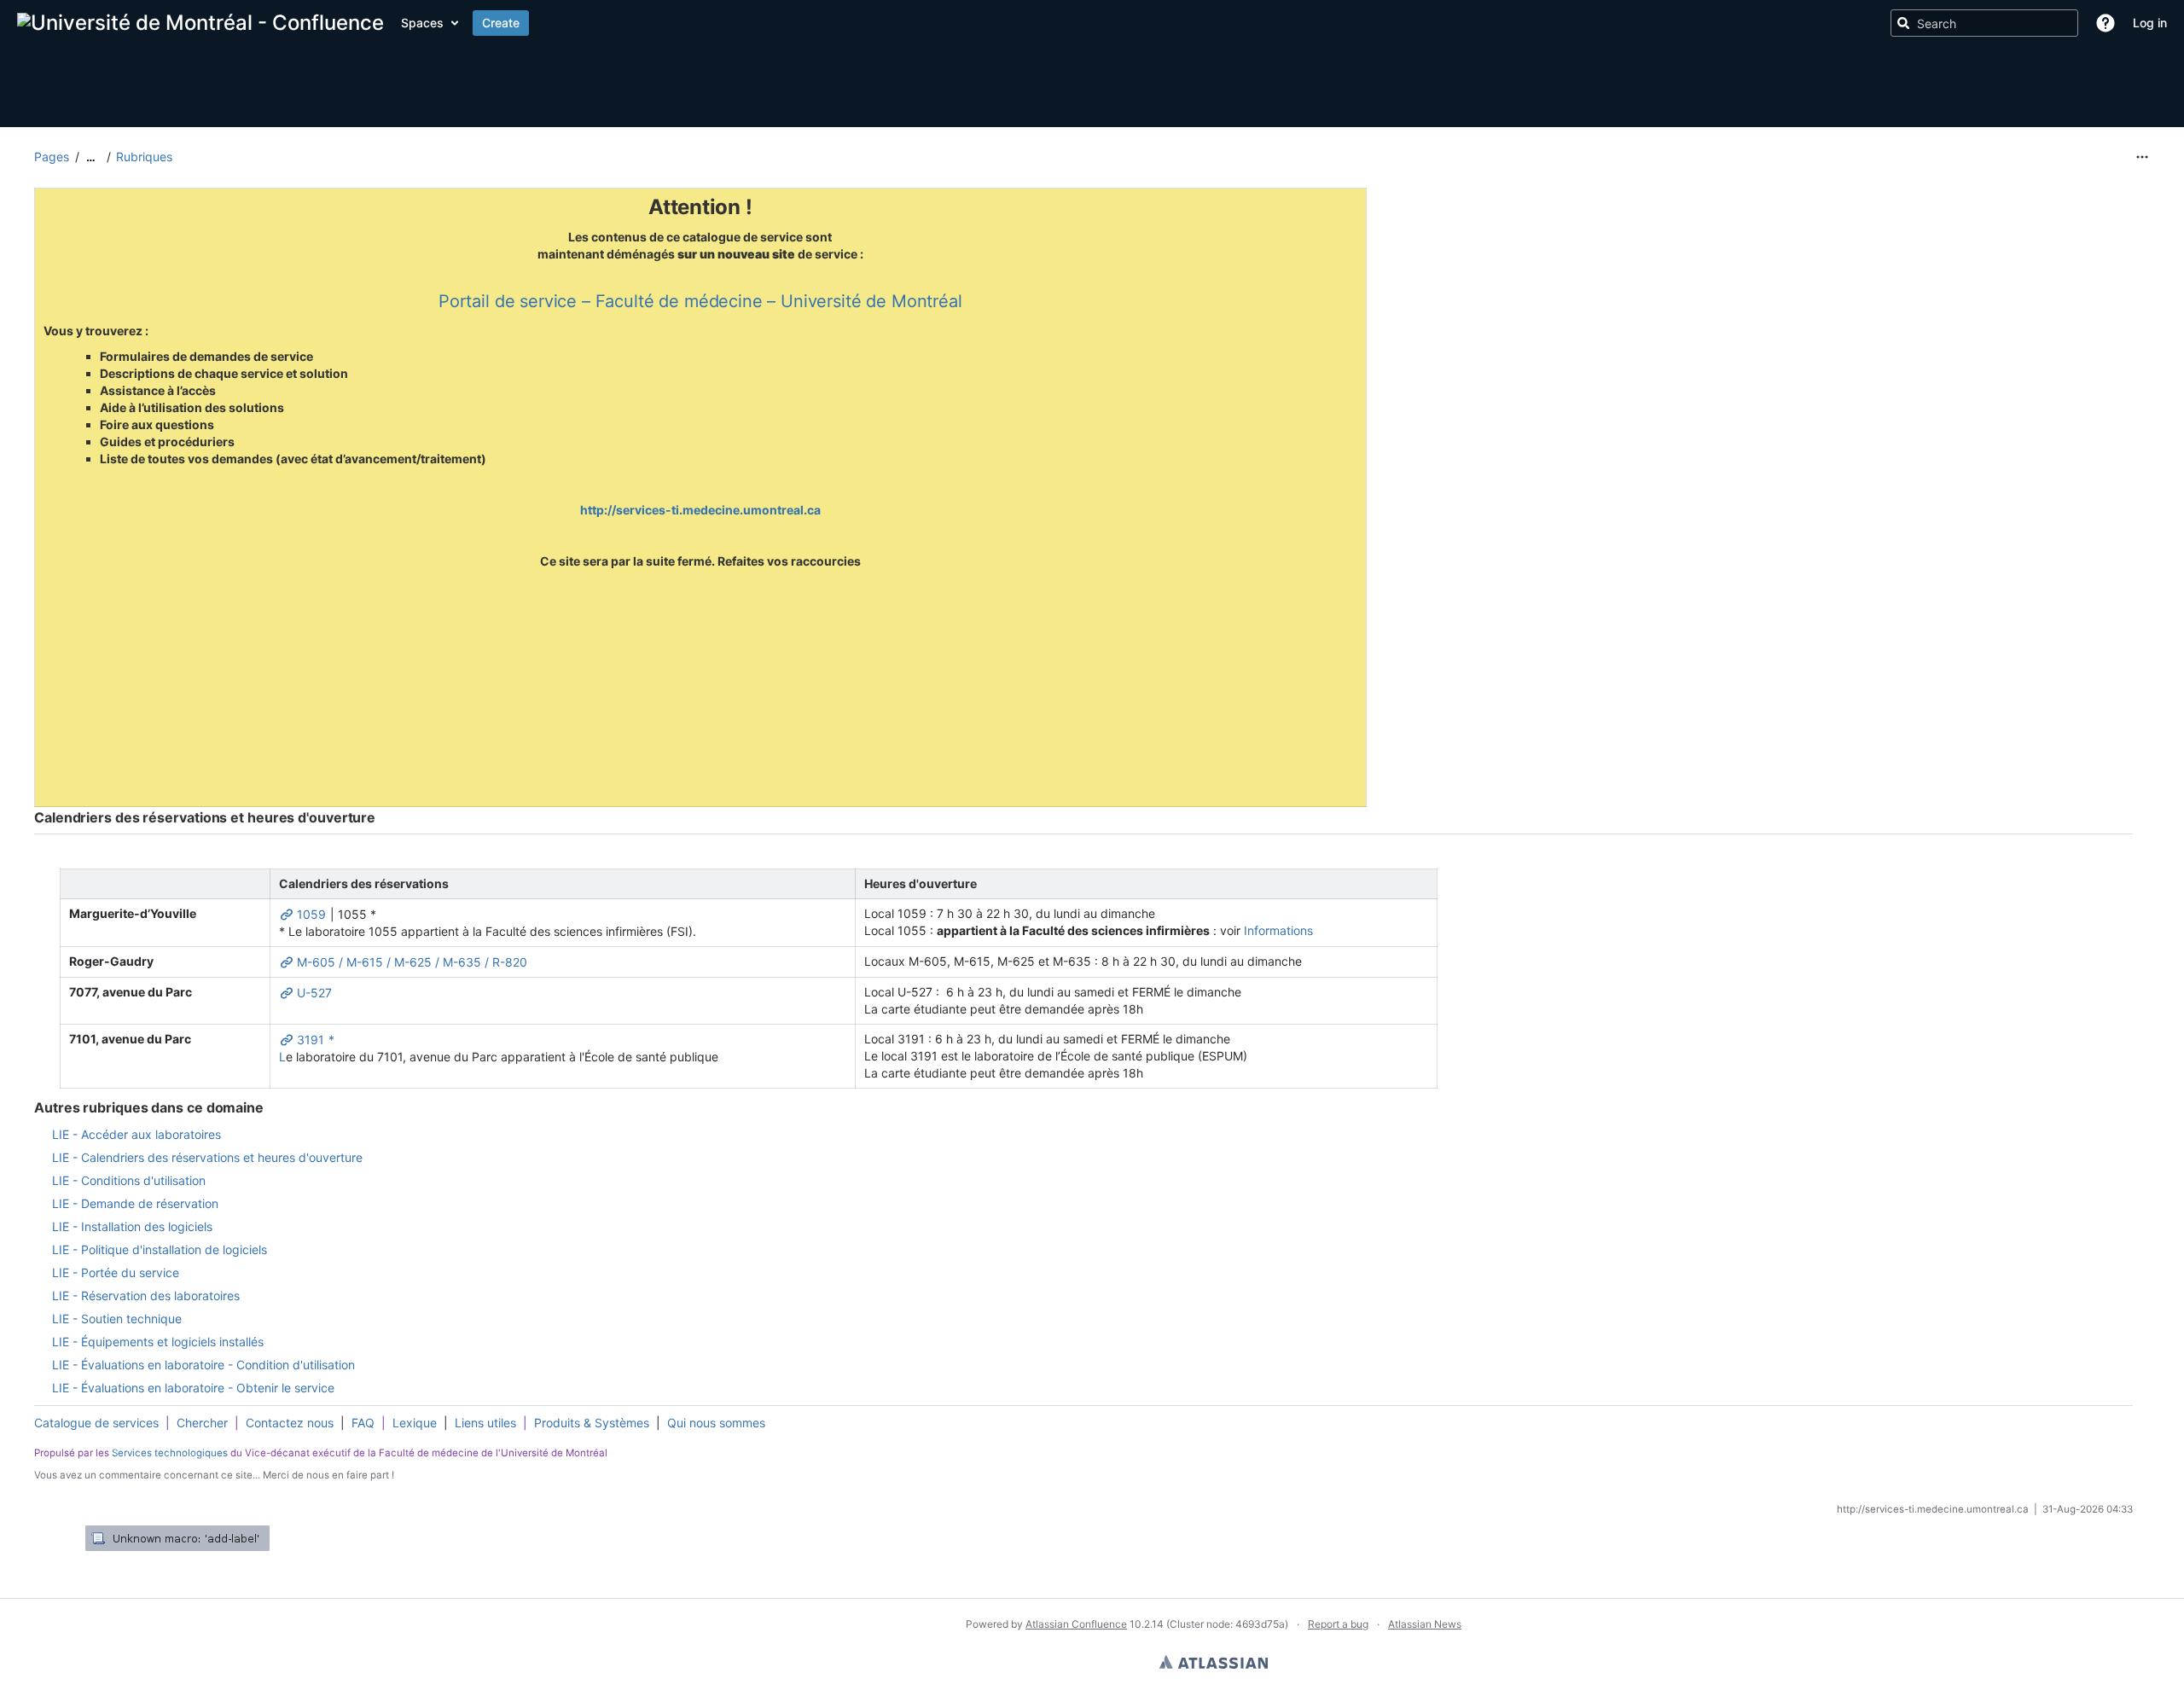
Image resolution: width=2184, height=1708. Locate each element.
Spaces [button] (422, 23)
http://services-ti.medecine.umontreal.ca (700, 510)
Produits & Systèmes (592, 1423)
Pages (52, 157)
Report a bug (1338, 1624)
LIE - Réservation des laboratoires (146, 1296)
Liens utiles (485, 1423)
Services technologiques (170, 1453)
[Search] (1903, 23)
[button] (2106, 23)
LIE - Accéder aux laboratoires (136, 1134)
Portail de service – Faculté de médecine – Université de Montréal (700, 301)
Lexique (415, 1423)
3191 (309, 1037)
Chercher (202, 1423)
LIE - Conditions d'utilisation (129, 1180)
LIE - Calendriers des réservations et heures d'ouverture (207, 1157)
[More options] (2142, 157)
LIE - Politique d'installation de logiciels (160, 1249)
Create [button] (501, 23)
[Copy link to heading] (380, 818)
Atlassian (1214, 1662)
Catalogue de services (96, 1423)
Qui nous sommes (716, 1423)
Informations (1278, 930)
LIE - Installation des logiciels (132, 1226)
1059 (310, 912)
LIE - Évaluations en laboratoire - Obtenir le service (193, 1388)
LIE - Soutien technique (117, 1319)
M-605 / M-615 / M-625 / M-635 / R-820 (410, 960)
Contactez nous (290, 1423)
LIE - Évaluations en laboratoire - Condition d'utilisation (203, 1365)
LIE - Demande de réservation (135, 1203)
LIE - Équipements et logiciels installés (158, 1342)
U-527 (313, 991)
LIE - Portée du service (116, 1272)
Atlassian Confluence (1076, 1624)
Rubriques (144, 157)
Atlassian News (1425, 1624)
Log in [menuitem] (2150, 23)
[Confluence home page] (200, 23)
